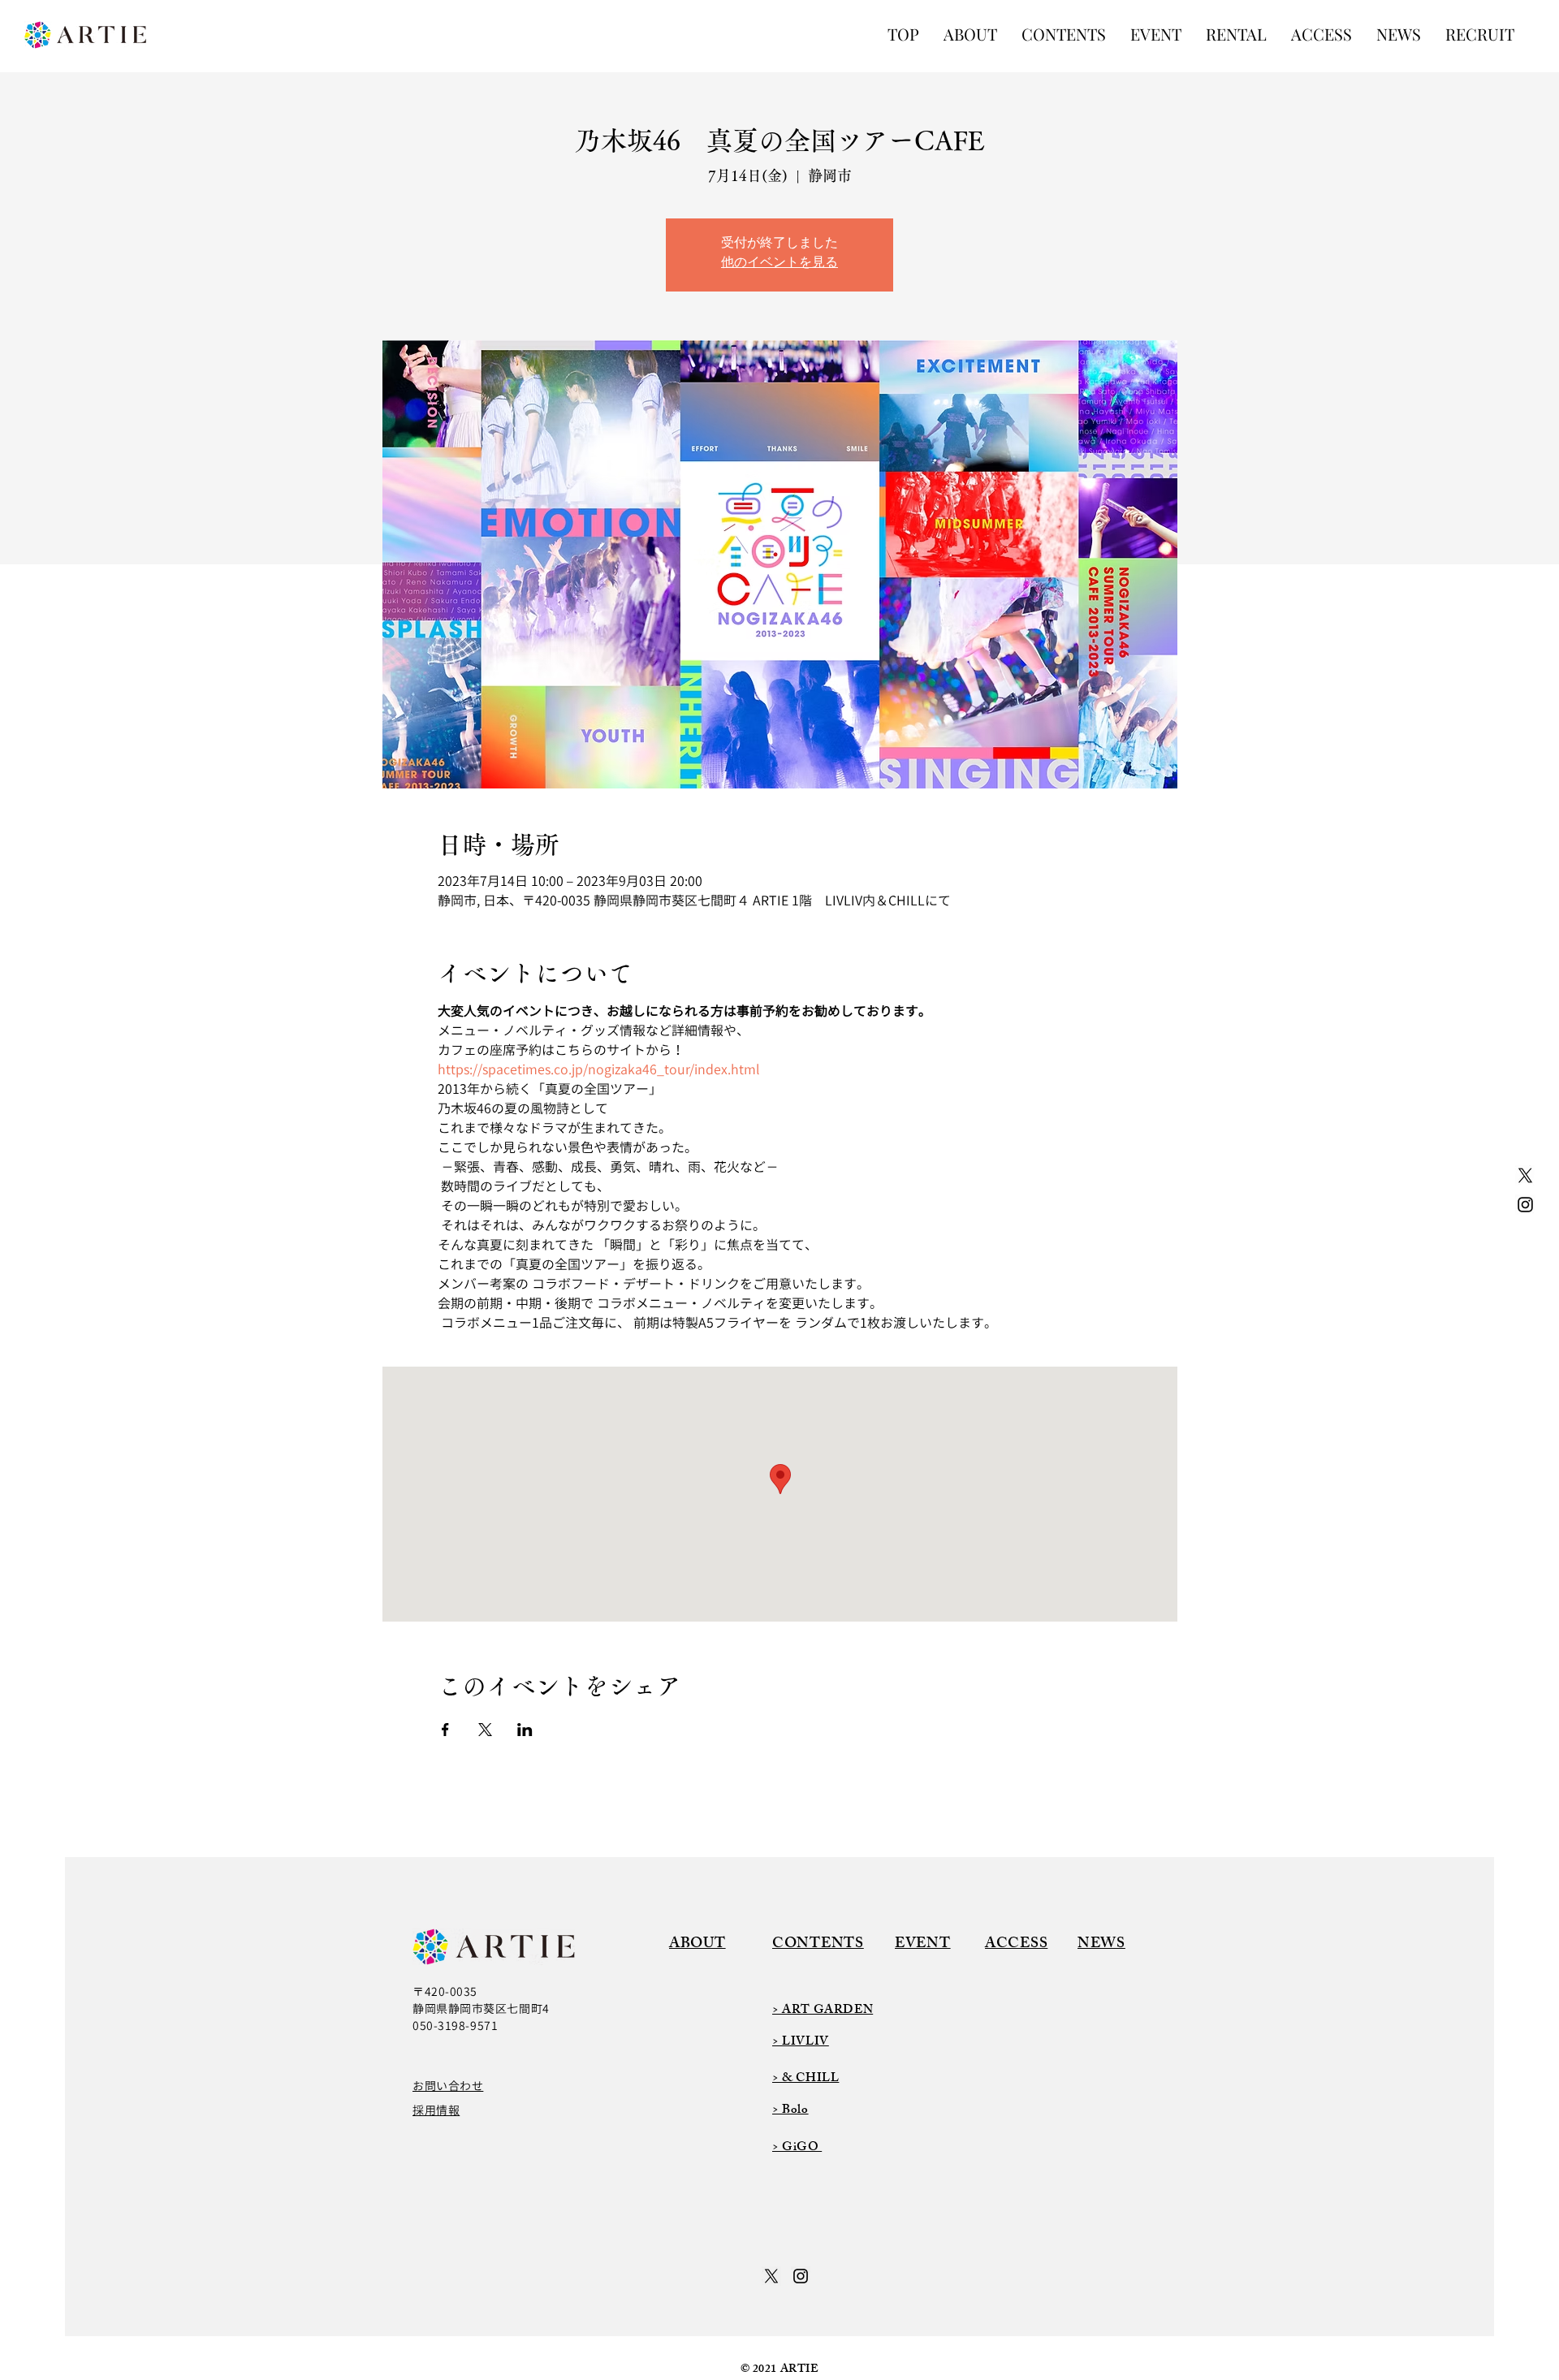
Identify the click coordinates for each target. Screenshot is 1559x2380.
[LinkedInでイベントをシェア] (525, 1730)
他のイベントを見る (779, 264)
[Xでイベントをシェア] (485, 1730)
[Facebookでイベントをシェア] (445, 1730)
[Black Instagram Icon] (1525, 1205)
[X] (1525, 1175)
